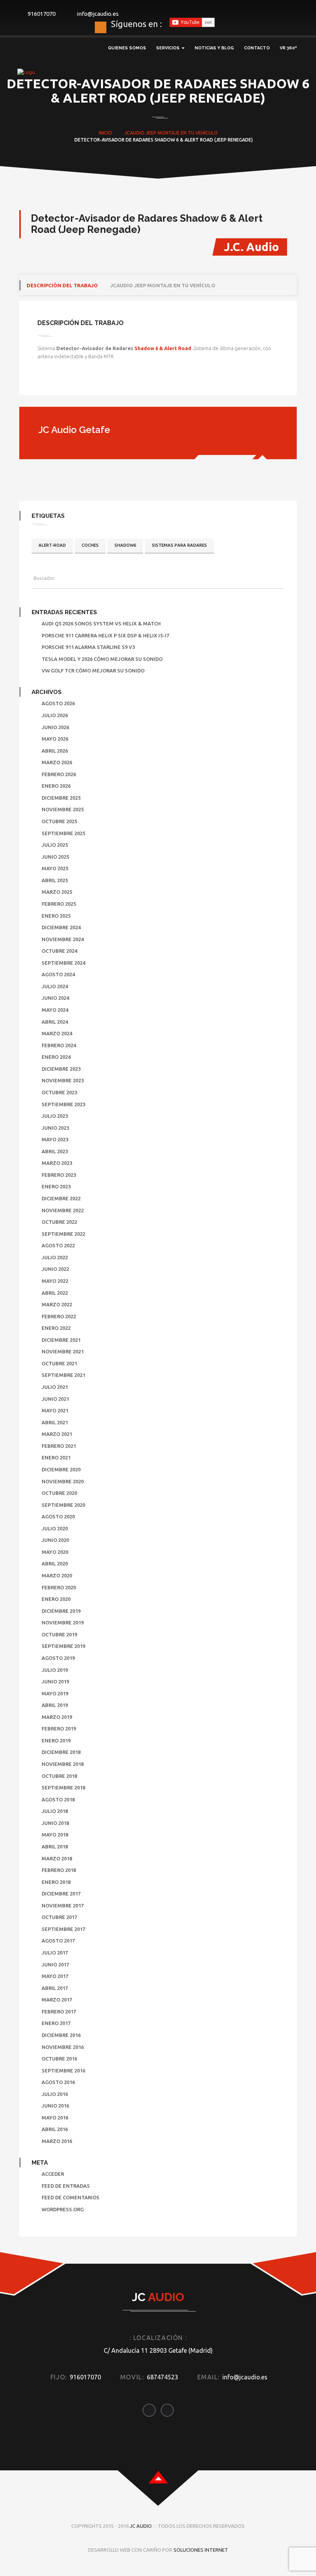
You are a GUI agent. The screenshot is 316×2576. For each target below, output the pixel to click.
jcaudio (134, 133)
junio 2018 (55, 1823)
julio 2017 (55, 1953)
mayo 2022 (55, 1281)
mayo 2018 (55, 1835)
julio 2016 (55, 2094)
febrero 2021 (59, 1446)
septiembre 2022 (63, 1234)
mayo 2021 (55, 1410)
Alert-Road (52, 545)
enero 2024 (56, 1057)
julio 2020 (55, 1528)
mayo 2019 (55, 1693)
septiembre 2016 (63, 2071)
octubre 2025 (59, 821)
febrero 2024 (59, 1045)
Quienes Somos (127, 48)
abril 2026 (55, 751)
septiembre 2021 (63, 1375)
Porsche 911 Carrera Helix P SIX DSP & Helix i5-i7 (105, 635)
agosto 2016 (58, 2082)
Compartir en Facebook (46, 382)
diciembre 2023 (61, 1069)
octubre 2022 (59, 1222)
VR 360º (288, 48)
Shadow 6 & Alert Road (163, 348)
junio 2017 (55, 1964)
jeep (151, 133)
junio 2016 (55, 2106)
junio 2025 (55, 857)
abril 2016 (55, 2129)
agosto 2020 (58, 1516)
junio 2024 (55, 998)
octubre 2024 (59, 951)
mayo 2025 (55, 868)
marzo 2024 (57, 1033)
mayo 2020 (55, 1552)
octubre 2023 (59, 1092)
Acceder (53, 2174)
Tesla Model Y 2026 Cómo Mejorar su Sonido (102, 659)
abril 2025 (55, 880)
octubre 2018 (59, 1776)
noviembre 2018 (63, 1764)
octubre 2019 (59, 1634)
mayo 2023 (55, 1139)
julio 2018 (55, 1811)
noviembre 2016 (63, 2047)
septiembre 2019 (63, 1646)
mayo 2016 (55, 2118)
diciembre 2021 (61, 1340)
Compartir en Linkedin (86, 382)
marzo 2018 (57, 1858)
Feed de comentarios (71, 2197)
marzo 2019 (57, 1717)
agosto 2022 (58, 1245)
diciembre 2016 (61, 2035)
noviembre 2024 (63, 939)
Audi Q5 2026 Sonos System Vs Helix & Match (101, 623)
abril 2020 (55, 1563)
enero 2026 (56, 786)
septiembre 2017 (63, 1929)
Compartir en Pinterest (105, 382)
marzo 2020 (57, 1575)
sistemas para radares (179, 545)
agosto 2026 (58, 703)
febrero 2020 (59, 1587)
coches (90, 545)
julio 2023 (55, 1116)
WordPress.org (63, 2209)
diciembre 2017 (61, 1894)
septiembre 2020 (63, 1505)
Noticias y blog (214, 48)
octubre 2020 (59, 1493)
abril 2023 (55, 1151)
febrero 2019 (59, 1729)
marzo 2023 (57, 1163)
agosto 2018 (58, 1799)
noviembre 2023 (63, 1080)
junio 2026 (55, 727)
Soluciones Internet (201, 2550)
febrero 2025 (59, 904)
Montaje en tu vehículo (188, 133)
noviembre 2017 (63, 1905)
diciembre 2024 (61, 927)
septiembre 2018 (63, 1788)
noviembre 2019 (63, 1622)
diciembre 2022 (61, 1198)
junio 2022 (55, 1269)
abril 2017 (55, 1988)
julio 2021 (55, 1387)
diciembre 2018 (61, 1752)
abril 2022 (55, 1293)
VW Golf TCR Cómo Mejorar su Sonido (93, 671)
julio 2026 (55, 715)
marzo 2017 (57, 2000)
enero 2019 (56, 1740)
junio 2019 (55, 1681)
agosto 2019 (58, 1658)
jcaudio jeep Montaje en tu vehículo (163, 285)
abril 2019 (55, 1705)
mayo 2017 (55, 1976)
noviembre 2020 (63, 1481)
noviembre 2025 (63, 809)
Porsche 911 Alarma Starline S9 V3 (88, 647)
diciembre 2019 (61, 1611)
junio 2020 (55, 1540)
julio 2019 (55, 1670)
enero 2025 (56, 916)
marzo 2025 (57, 892)
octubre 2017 (59, 1917)
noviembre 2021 (63, 1351)
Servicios (168, 48)
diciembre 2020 (61, 1469)
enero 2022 (56, 1328)
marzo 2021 (57, 1434)
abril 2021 (55, 1422)
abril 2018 (55, 1846)
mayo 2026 (55, 739)
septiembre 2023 (63, 1104)
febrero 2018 (59, 1870)
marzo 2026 (57, 762)
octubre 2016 (59, 2059)
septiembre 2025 (63, 833)
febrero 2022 (59, 1316)
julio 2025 (55, 845)
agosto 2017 (58, 1941)
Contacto (257, 48)
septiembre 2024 (63, 963)
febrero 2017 (59, 2012)
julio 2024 (55, 986)
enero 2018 (56, 1882)
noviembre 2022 (63, 1210)
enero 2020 (56, 1599)
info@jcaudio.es (98, 14)
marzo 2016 (57, 2141)
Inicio (105, 133)
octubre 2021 (59, 1363)
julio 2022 (55, 1257)
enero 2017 (56, 2023)
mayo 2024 (55, 1010)
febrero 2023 (59, 1175)
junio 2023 (55, 1128)
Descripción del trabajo (62, 285)
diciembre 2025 (61, 798)
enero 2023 (56, 1186)
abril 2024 (55, 1022)
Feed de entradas (66, 2186)
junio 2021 (55, 1399)
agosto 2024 (58, 974)
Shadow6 (125, 545)
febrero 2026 (59, 774)
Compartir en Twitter (66, 382)
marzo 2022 (57, 1304)
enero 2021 (56, 1457)
